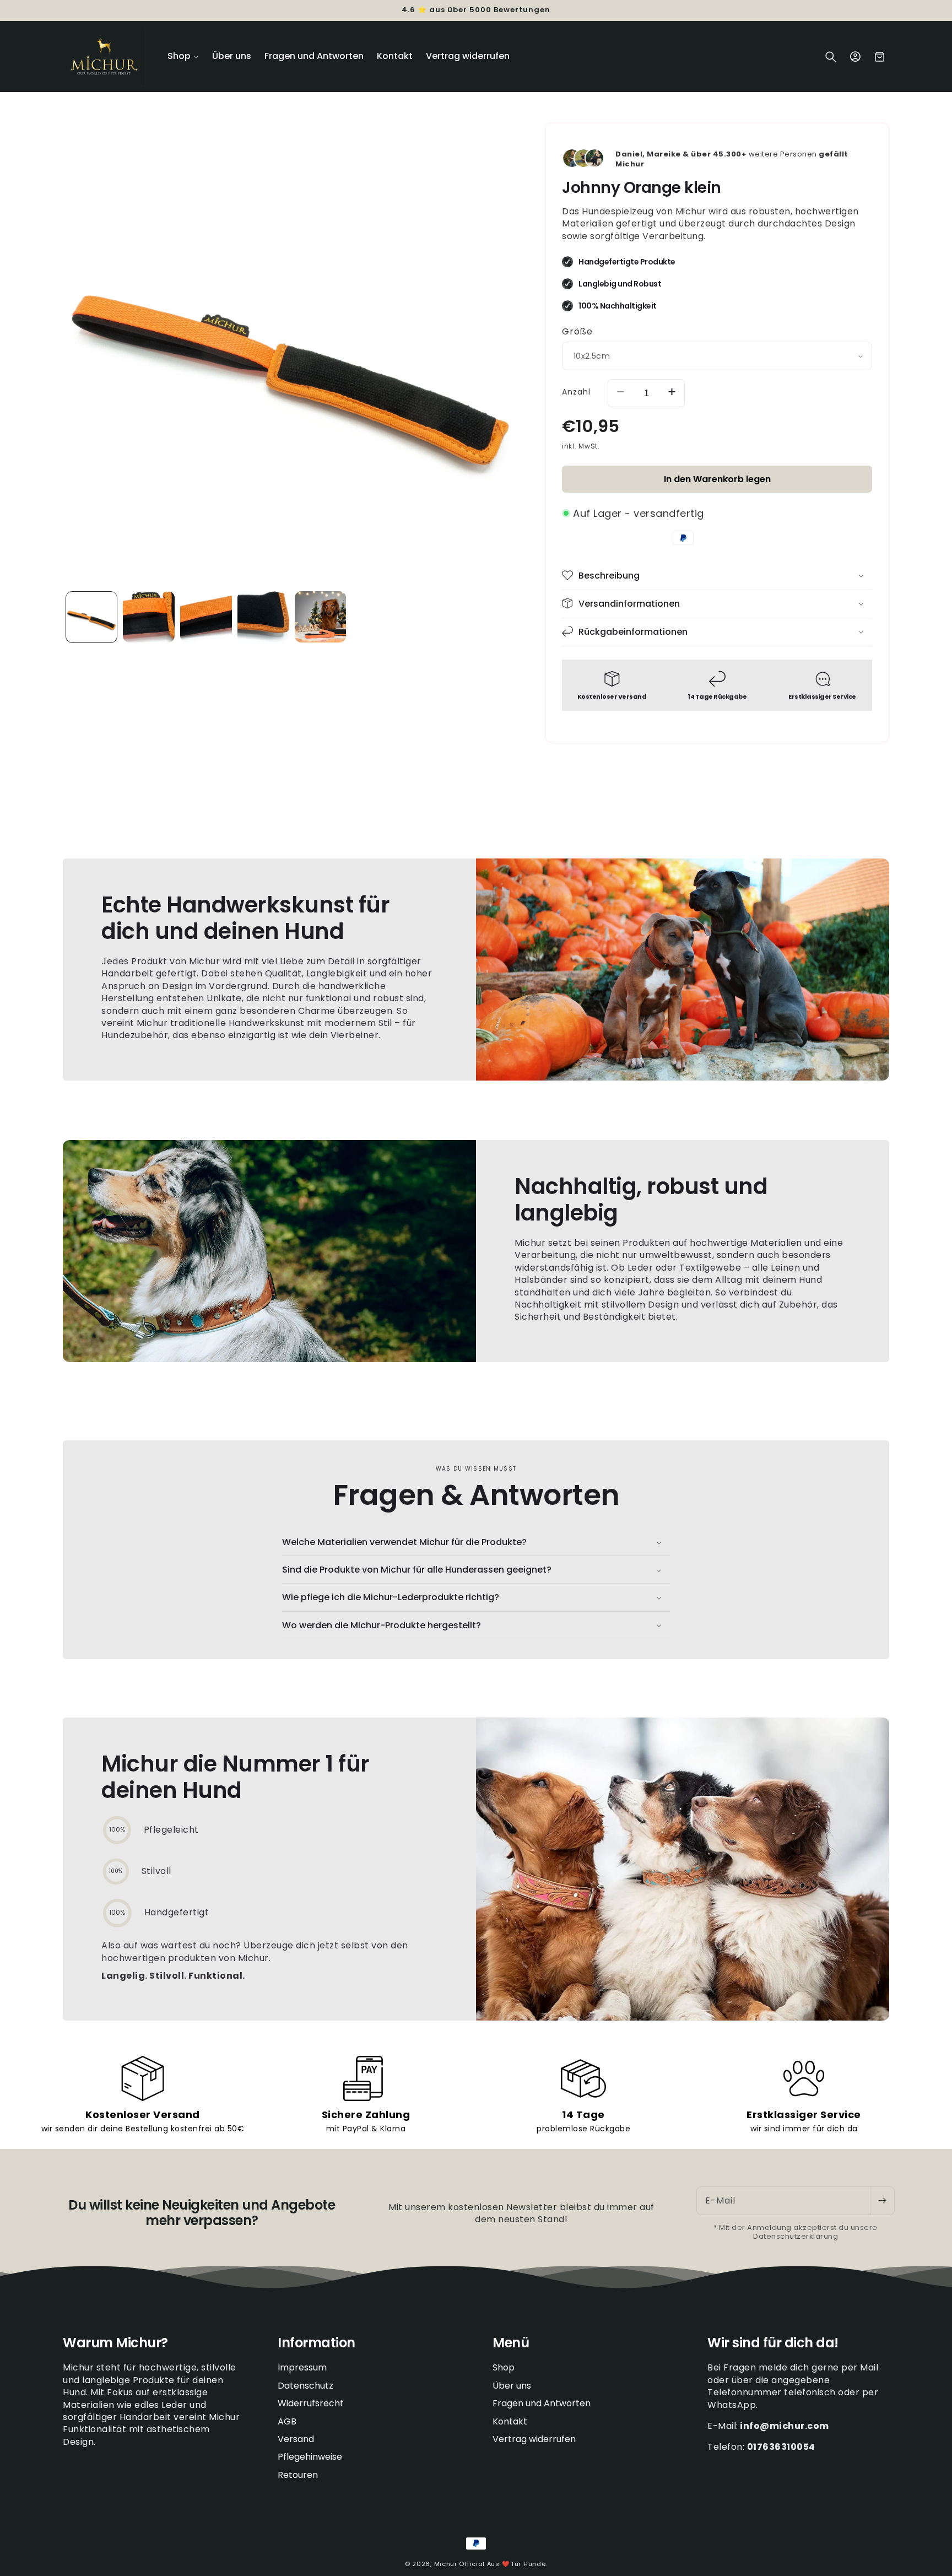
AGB (287, 2421)
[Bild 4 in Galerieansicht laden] (206, 617)
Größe (577, 331)
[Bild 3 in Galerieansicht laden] (149, 617)
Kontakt (510, 2421)
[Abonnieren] (882, 2201)
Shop (504, 2368)
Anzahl (576, 391)
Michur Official (460, 2564)
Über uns (512, 2386)
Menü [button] (511, 2343)
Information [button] (317, 2343)
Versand (296, 2439)
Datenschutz (305, 2386)
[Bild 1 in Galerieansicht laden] (91, 617)
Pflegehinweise (310, 2457)
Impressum (302, 2368)
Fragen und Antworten (542, 2404)
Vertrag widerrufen (534, 2439)
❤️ (506, 2564)
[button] (183, 56)
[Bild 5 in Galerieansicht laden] (263, 617)
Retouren (298, 2475)
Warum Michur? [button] (115, 2343)
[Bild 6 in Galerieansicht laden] (321, 617)
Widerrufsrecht (311, 2404)
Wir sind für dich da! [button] (773, 2343)
